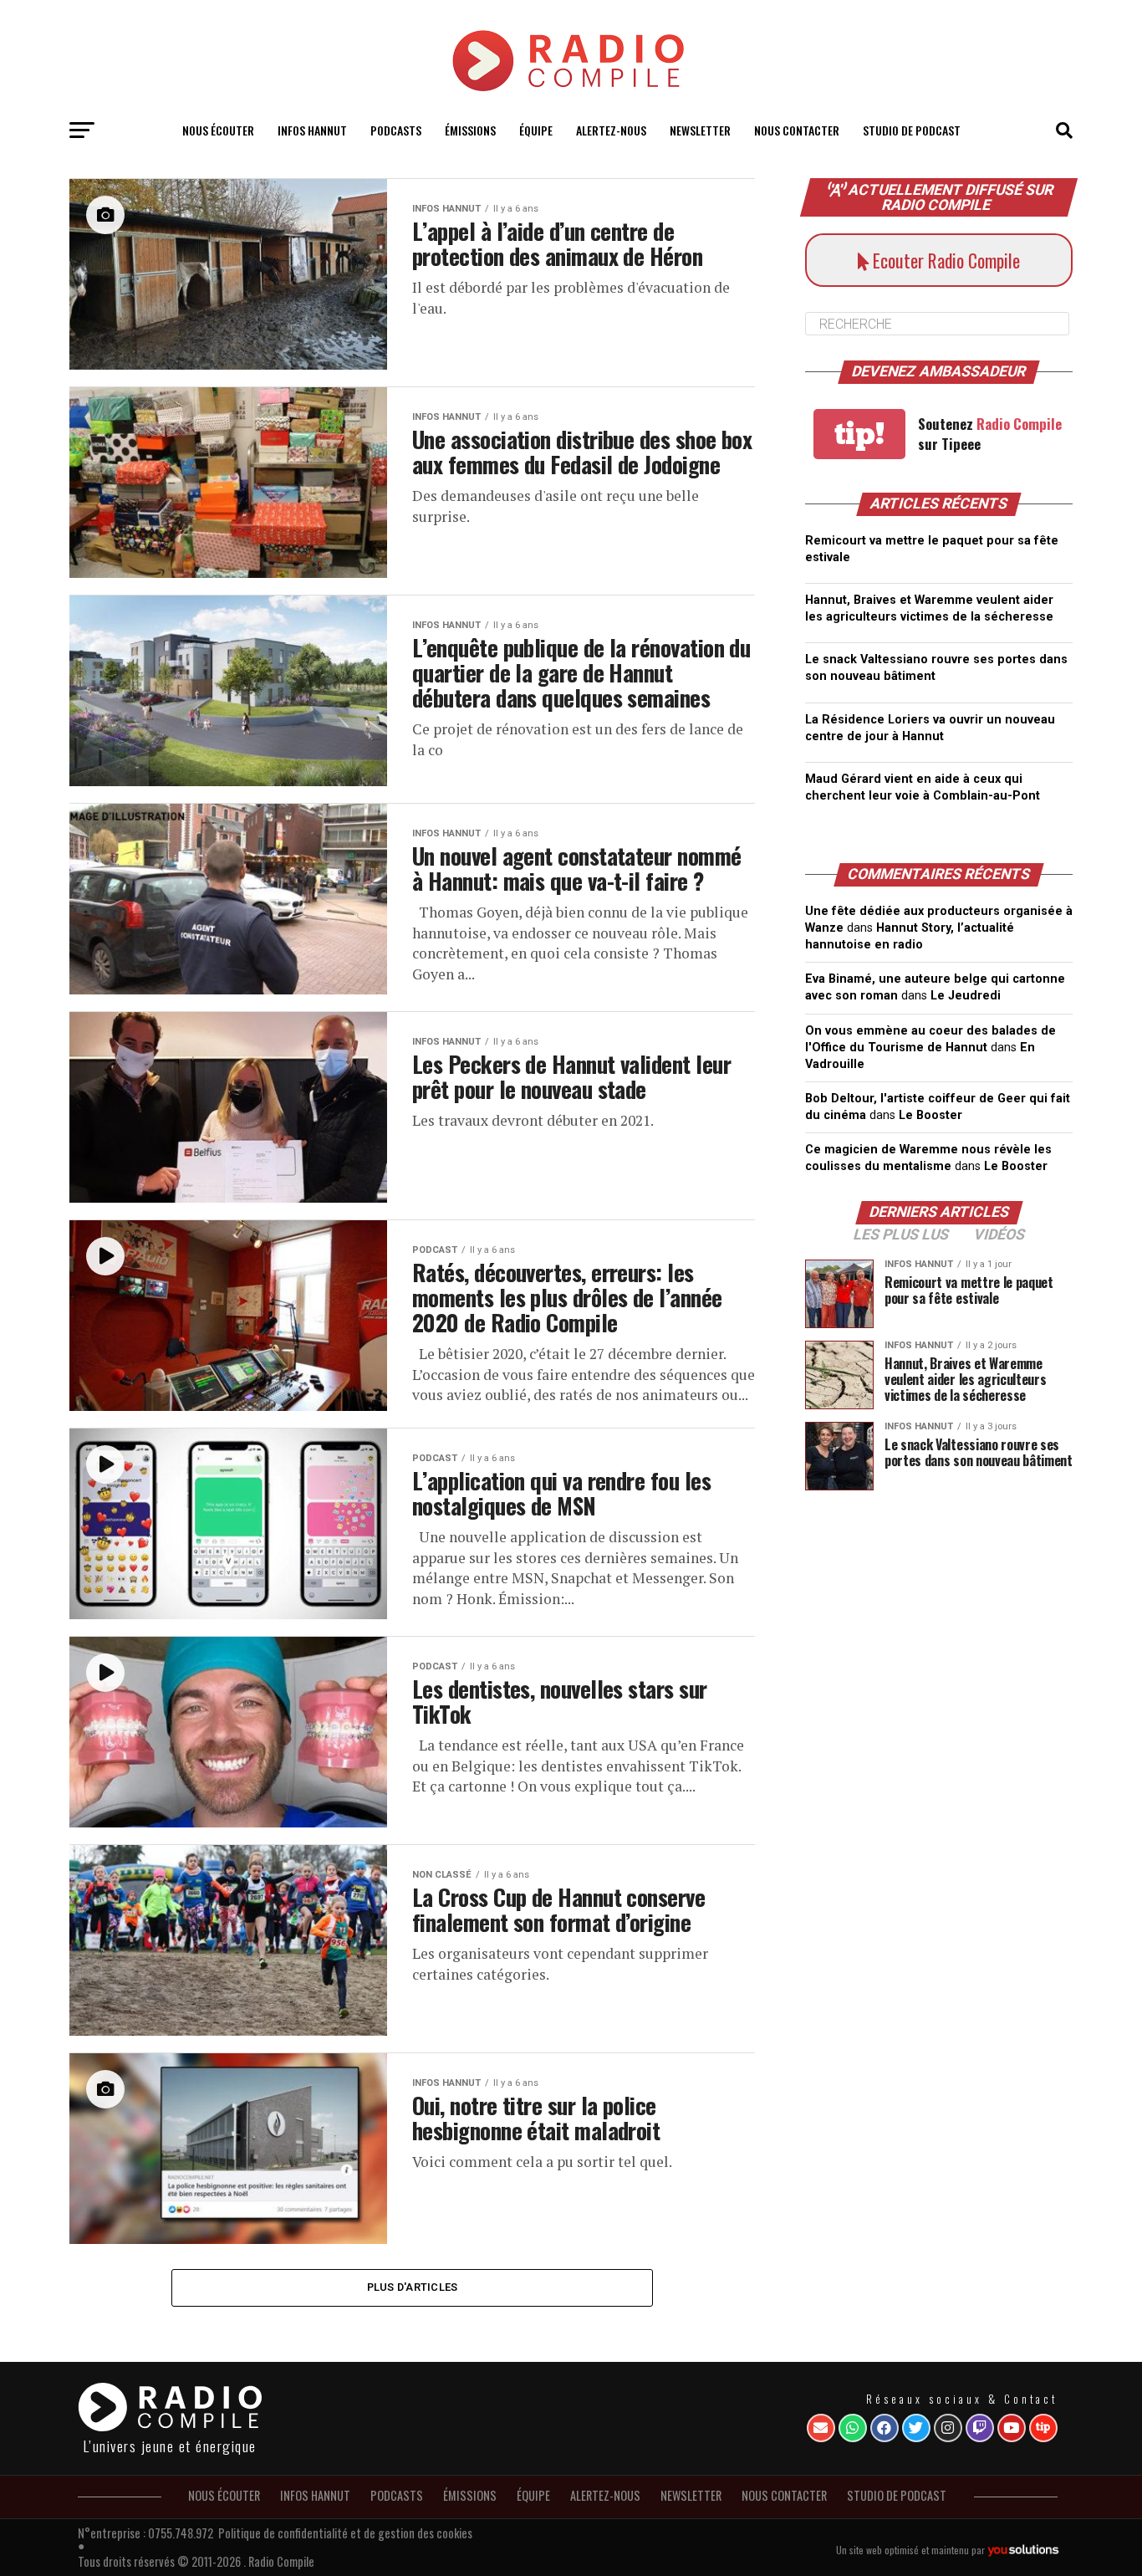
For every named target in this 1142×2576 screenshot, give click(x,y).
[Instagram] (948, 2428)
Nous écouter (218, 130)
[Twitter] (916, 2428)
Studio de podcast (912, 130)
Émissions (470, 130)
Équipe (536, 130)
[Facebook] (885, 2428)
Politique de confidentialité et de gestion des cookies (345, 2533)
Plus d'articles (413, 2287)
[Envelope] (821, 2428)
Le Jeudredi (966, 996)
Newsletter (700, 130)
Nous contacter (797, 130)
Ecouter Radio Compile (944, 260)
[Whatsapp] (853, 2428)
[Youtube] (1012, 2428)
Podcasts (396, 130)
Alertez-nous (611, 130)
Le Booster (930, 1115)
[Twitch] (980, 2428)
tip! (859, 434)
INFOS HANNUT (312, 130)
